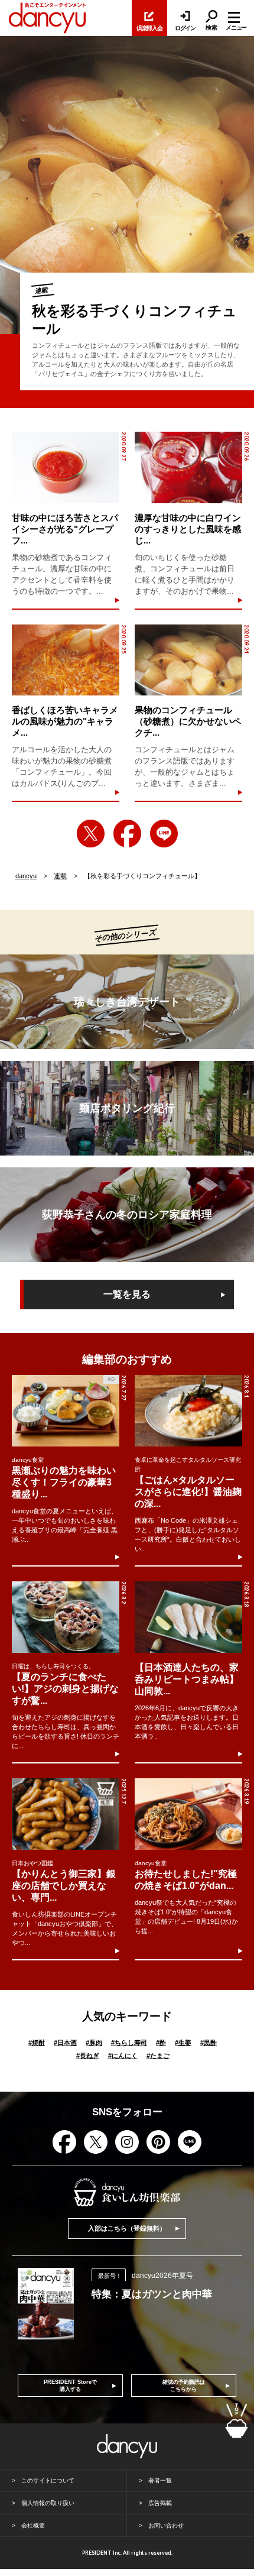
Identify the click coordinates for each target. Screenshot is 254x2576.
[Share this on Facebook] (127, 834)
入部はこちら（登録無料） (127, 2228)
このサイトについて (48, 2480)
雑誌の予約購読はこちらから (184, 2386)
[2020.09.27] (65, 467)
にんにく (123, 2056)
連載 (60, 876)
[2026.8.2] (66, 1617)
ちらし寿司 (129, 2043)
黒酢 (209, 2043)
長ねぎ (88, 2056)
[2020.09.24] (188, 660)
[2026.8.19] (188, 1814)
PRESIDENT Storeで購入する (70, 2386)
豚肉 (94, 2043)
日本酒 (65, 2043)
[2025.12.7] (66, 1814)
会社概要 (33, 2525)
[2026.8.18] (188, 1617)
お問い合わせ (166, 2525)
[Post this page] (91, 834)
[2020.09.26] (188, 467)
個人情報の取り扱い (48, 2503)
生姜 (183, 2043)
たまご (158, 2056)
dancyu (26, 876)
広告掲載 (160, 2503)
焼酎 (37, 2043)
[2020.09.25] (65, 660)
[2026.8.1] (188, 1411)
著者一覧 (160, 2480)
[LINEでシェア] (164, 834)
